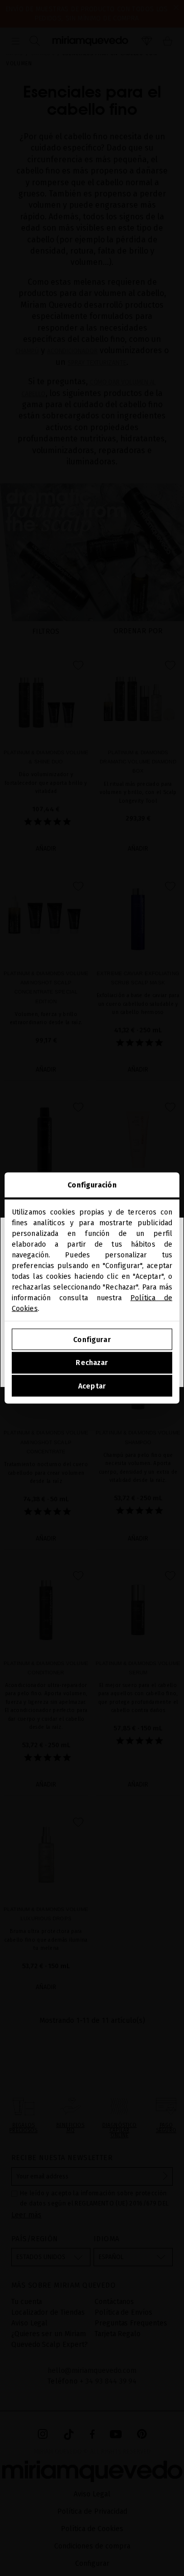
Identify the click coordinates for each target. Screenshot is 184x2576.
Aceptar (92, 1386)
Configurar (92, 1339)
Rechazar (92, 1363)
